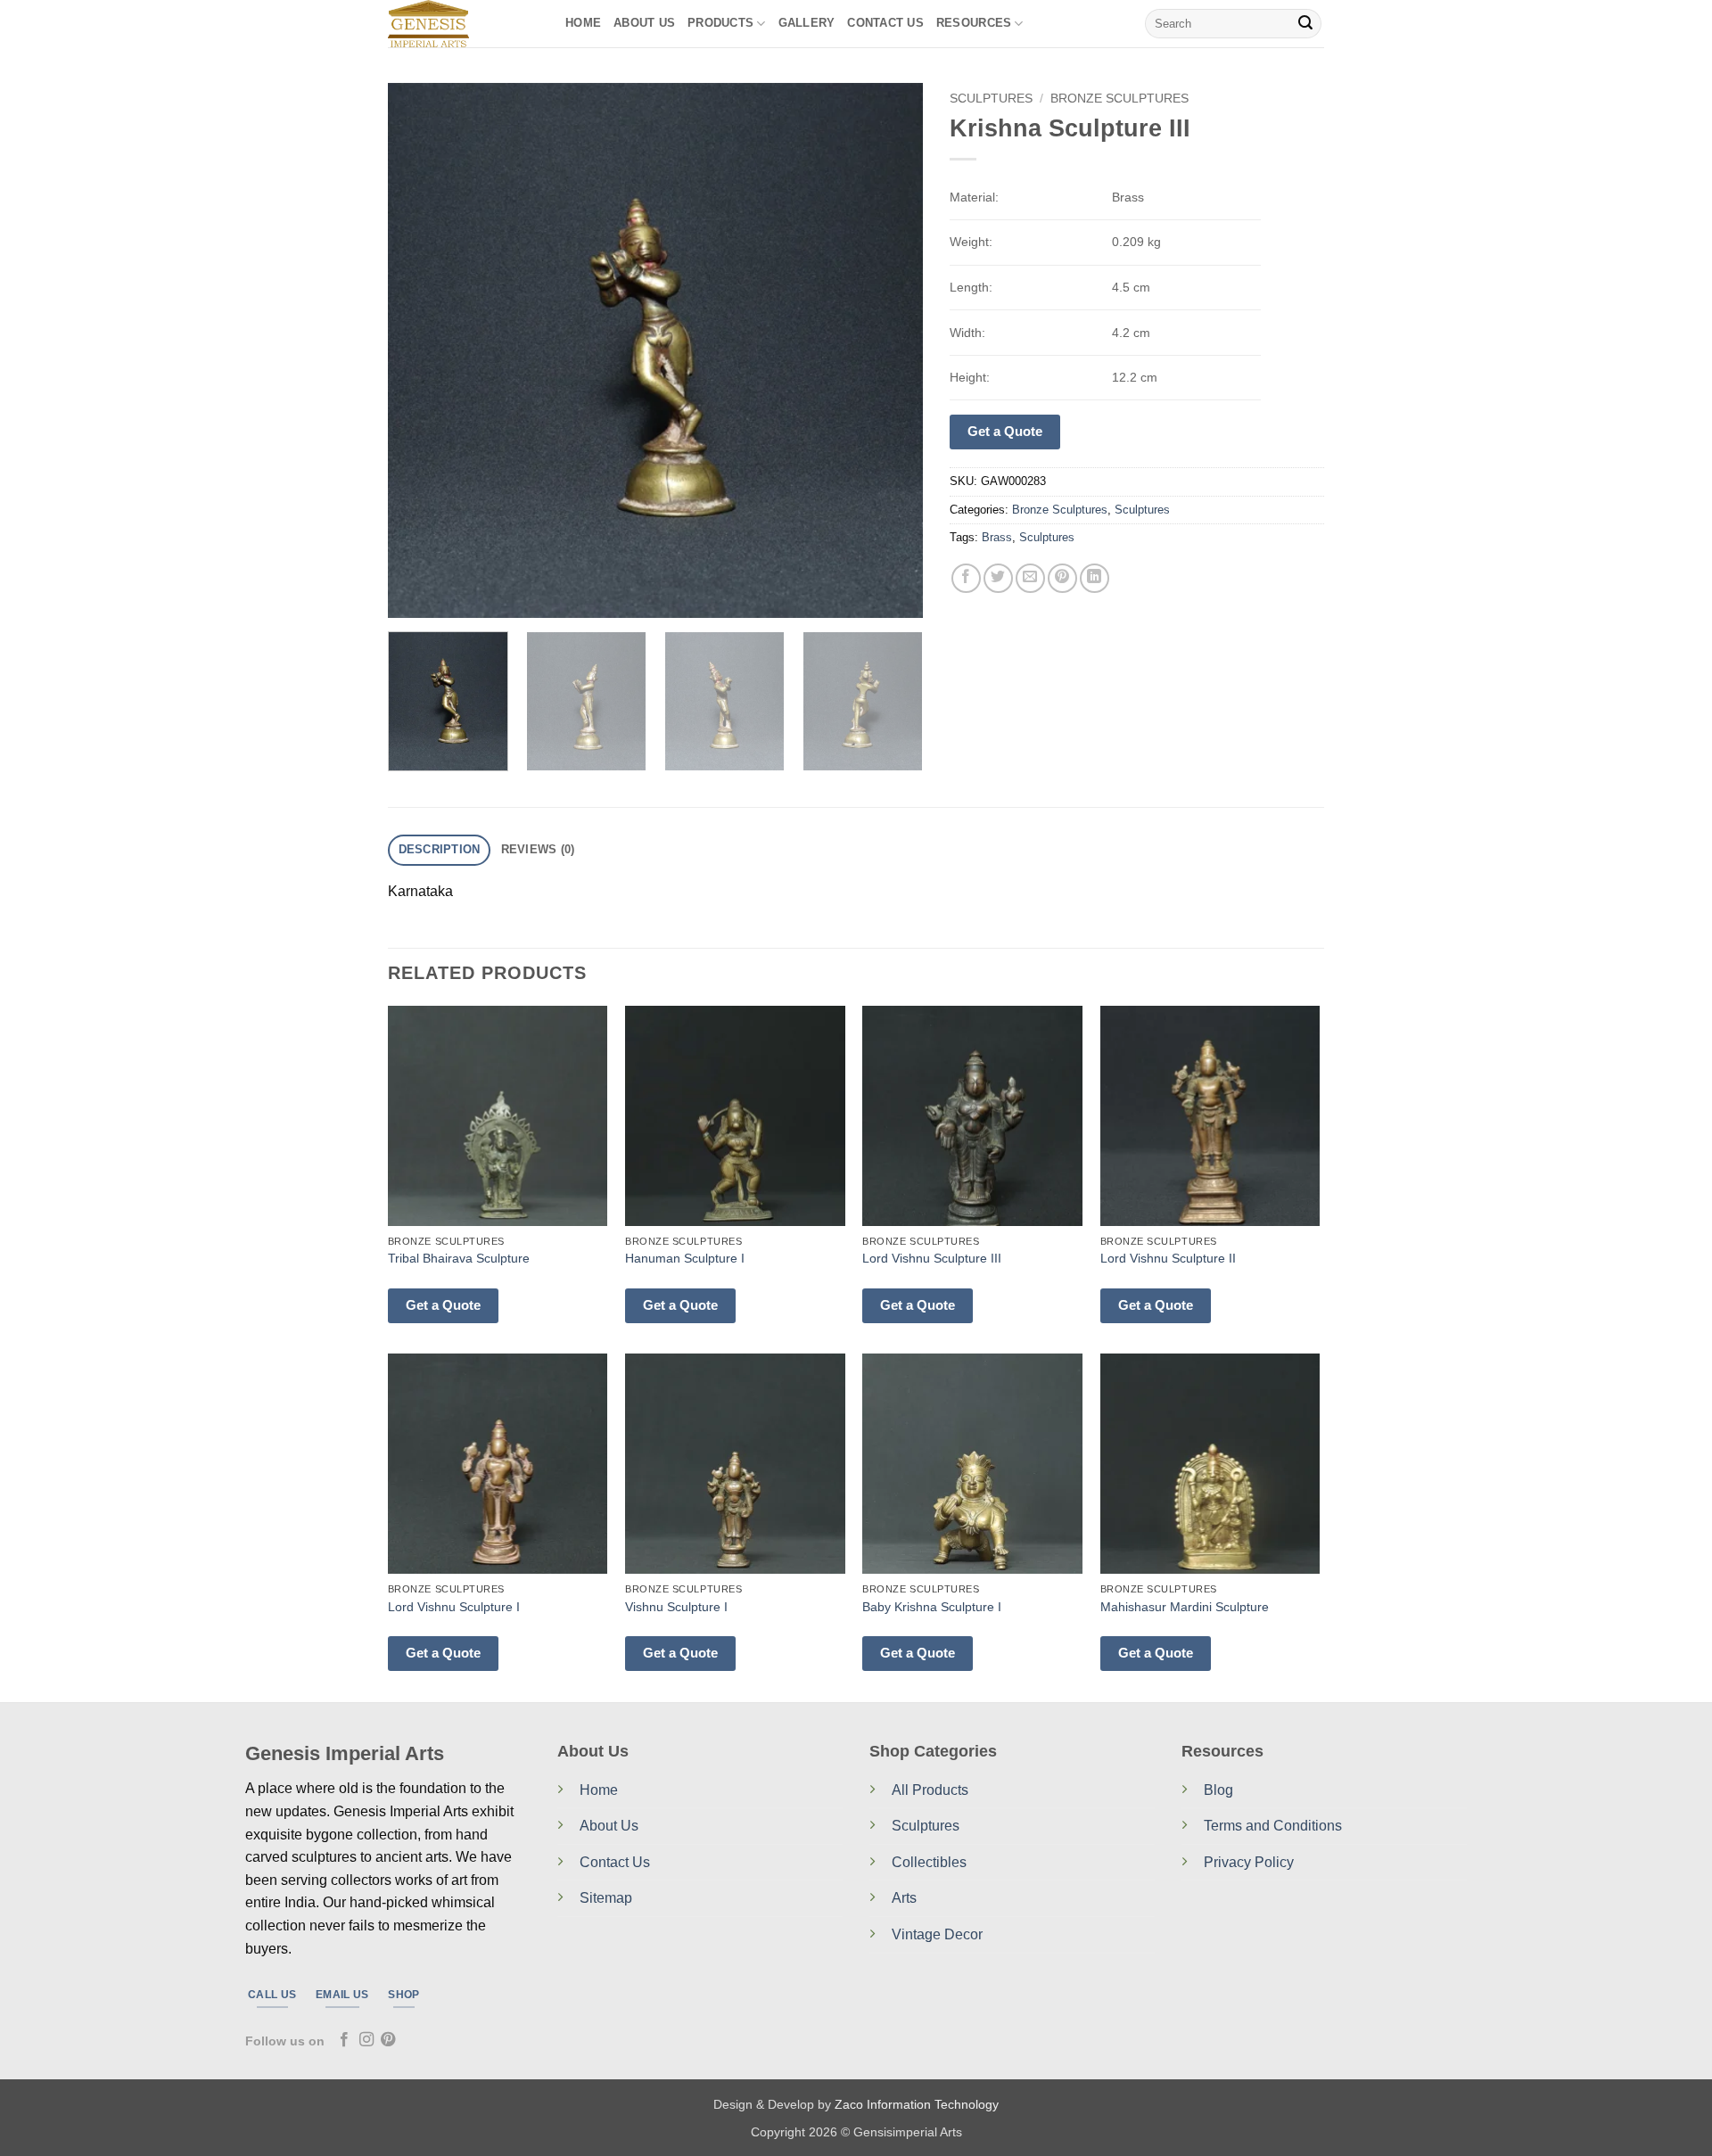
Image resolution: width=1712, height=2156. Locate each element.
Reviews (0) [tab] (538, 849)
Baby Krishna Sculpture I (932, 1607)
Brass (997, 537)
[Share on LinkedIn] (1095, 578)
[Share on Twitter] (998, 578)
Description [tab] (440, 849)
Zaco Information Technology (917, 2104)
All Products (930, 1790)
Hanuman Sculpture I (685, 1258)
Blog (1218, 1790)
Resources (974, 23)
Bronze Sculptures (1119, 99)
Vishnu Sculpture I (676, 1607)
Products (720, 23)
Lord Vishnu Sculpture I (454, 1607)
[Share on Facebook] (966, 578)
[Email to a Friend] (1030, 578)
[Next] (890, 350)
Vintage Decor (937, 1934)
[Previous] (421, 350)
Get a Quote (1005, 431)
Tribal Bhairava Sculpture (459, 1258)
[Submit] (1305, 24)
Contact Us (615, 1862)
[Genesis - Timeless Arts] (463, 24)
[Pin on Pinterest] (1062, 578)
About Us (644, 23)
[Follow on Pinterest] (388, 2040)
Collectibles (929, 1862)
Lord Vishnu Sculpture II (1168, 1258)
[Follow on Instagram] (366, 2040)
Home (583, 23)
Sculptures (991, 99)
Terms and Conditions (1273, 1826)
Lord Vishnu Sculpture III (932, 1258)
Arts (904, 1898)
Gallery (807, 23)
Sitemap (606, 1898)
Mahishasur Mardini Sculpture (1185, 1607)
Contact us (885, 23)
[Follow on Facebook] (344, 2040)
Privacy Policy (1249, 1862)
